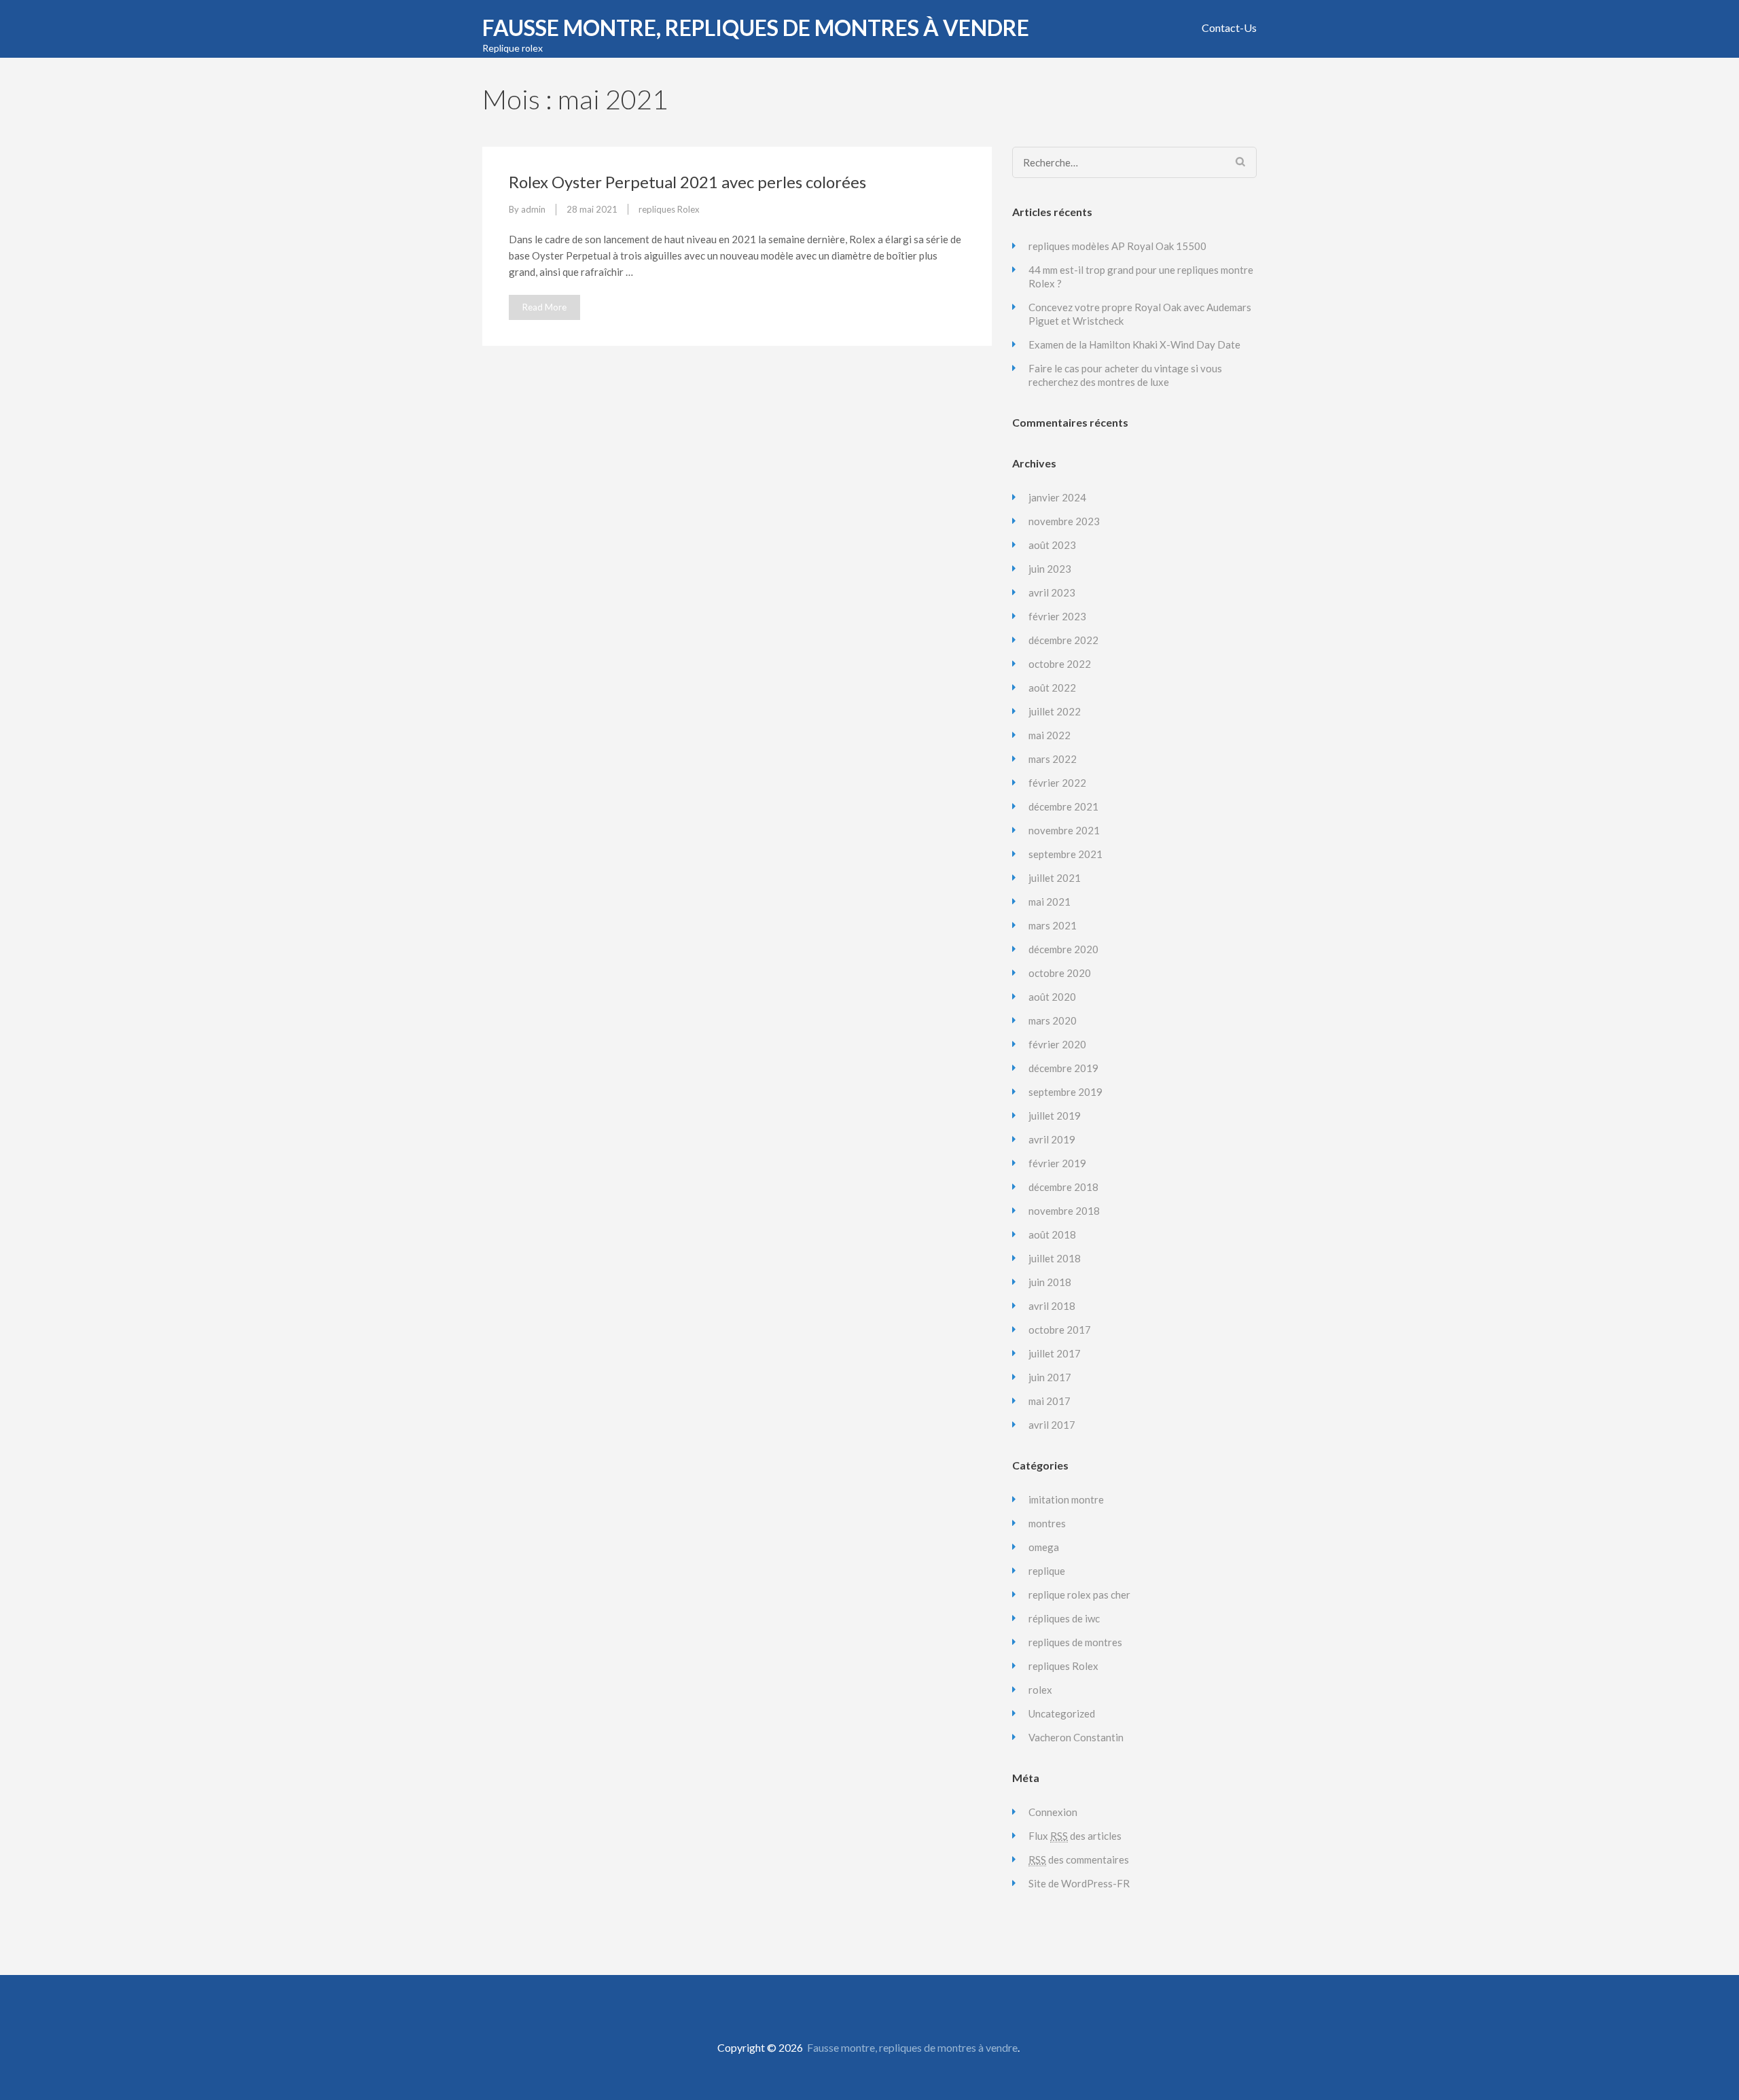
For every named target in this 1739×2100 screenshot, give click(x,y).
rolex (1040, 1690)
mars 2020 (1053, 1020)
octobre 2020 (1060, 973)
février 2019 (1057, 1163)
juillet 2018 (1055, 1258)
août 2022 (1052, 688)
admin (533, 209)
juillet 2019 (1055, 1116)
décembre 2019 (1063, 1068)
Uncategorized (1062, 1713)
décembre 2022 (1063, 640)
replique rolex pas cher (1079, 1595)
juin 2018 (1050, 1282)
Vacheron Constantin (1076, 1737)
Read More (544, 307)
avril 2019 (1052, 1139)
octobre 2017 (1060, 1330)
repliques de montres (1075, 1642)
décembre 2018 (1063, 1187)
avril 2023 (1052, 592)
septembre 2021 (1065, 854)
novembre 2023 (1064, 521)
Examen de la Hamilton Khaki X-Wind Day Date (1134, 344)
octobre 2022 (1060, 664)
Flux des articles (1075, 1836)
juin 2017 (1050, 1377)
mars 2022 (1053, 759)
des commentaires (1079, 1859)
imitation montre (1066, 1499)
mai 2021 (1050, 902)
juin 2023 (1050, 569)
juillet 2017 (1055, 1353)
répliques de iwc (1064, 1618)
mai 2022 (1050, 735)
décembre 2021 (1063, 806)
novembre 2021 (1064, 830)
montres (1047, 1523)
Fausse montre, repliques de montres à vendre (756, 28)
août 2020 (1052, 997)
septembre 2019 (1065, 1092)
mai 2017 (1050, 1401)
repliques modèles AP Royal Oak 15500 (1117, 246)
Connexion (1053, 1812)
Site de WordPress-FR (1079, 1883)
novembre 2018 (1064, 1211)
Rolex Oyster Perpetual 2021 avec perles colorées (687, 182)
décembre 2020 (1063, 949)
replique (1047, 1571)
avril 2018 (1052, 1306)
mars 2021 (1053, 925)
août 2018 (1052, 1234)
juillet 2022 (1055, 711)
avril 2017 (1052, 1425)
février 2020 (1057, 1044)
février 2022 (1057, 783)
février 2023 (1057, 616)
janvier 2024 (1057, 497)
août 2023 (1052, 545)
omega (1044, 1547)
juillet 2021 (1055, 878)
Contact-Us (1229, 28)
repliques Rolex (669, 209)
